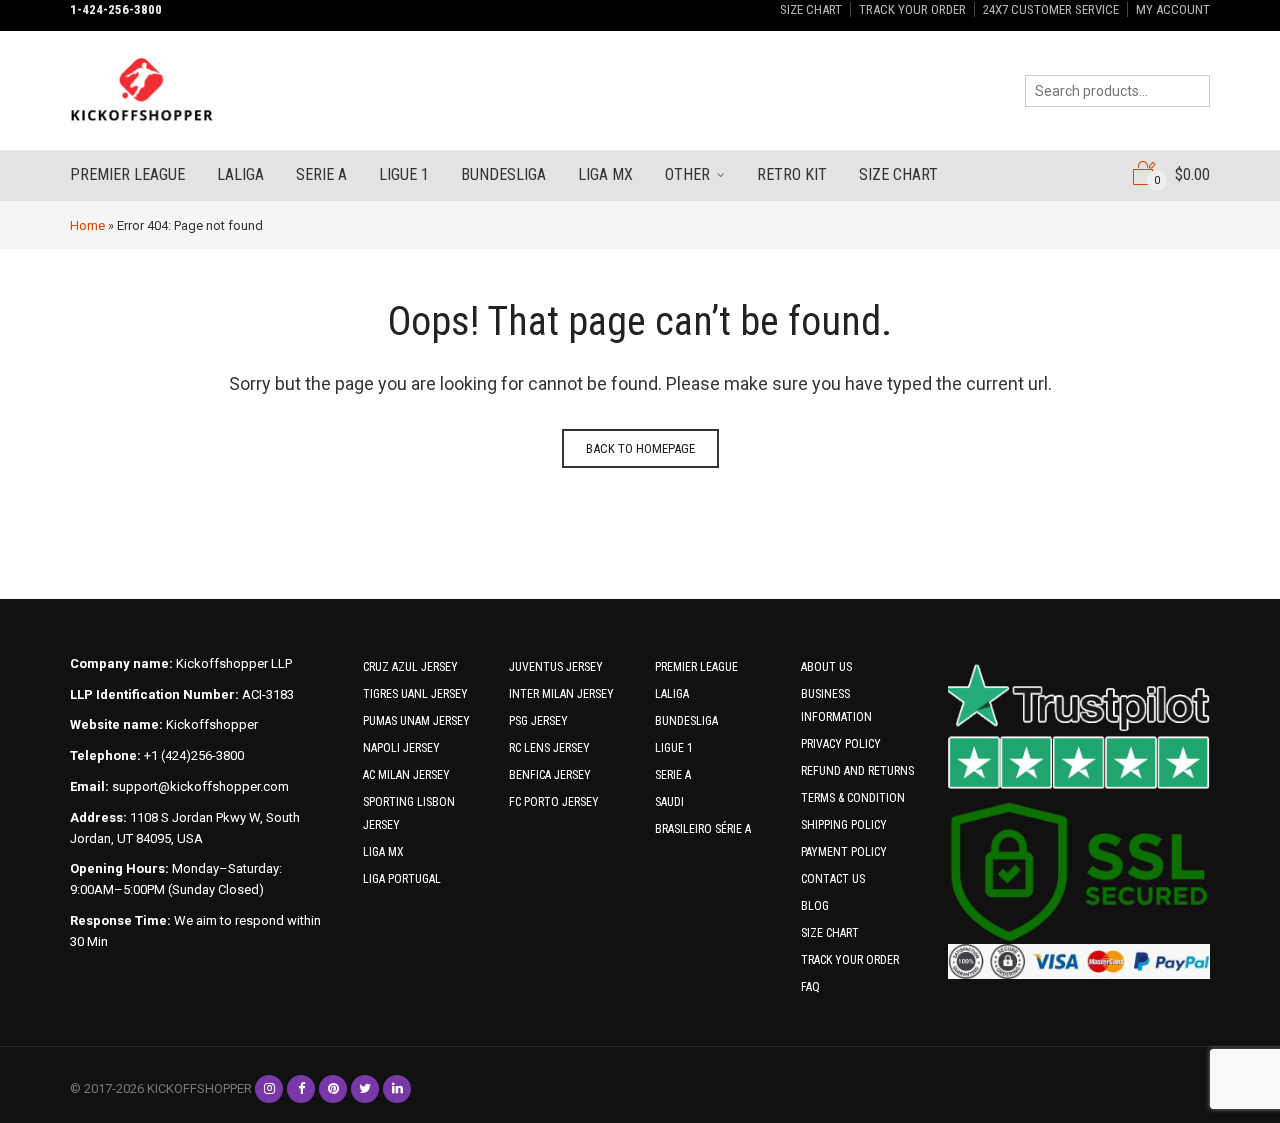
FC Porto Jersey (554, 802)
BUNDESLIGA (686, 721)
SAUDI (669, 802)
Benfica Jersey (550, 775)
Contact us (833, 879)
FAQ (810, 987)
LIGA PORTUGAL (402, 879)
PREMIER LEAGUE (696, 667)
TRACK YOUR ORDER (912, 9)
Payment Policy (844, 852)
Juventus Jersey (556, 667)
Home (87, 225)
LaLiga (240, 174)
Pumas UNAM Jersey (416, 721)
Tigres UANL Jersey (415, 694)
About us (826, 667)
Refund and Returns (857, 771)
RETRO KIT (792, 174)
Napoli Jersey (401, 748)
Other (687, 174)
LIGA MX (383, 852)
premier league (127, 174)
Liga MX (605, 174)
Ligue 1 (404, 174)
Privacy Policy (841, 744)
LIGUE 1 (674, 748)
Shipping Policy (844, 825)
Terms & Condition (853, 798)
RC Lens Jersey (549, 748)
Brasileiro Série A (703, 829)
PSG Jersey (538, 721)
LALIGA (672, 694)
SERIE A (673, 775)
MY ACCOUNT (1173, 9)
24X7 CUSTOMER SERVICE (1051, 9)
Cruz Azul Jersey (410, 667)
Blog (815, 906)
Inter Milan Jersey (561, 694)
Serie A (321, 174)
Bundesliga (503, 174)
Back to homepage (640, 448)
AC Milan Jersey (406, 775)
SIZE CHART (811, 9)
